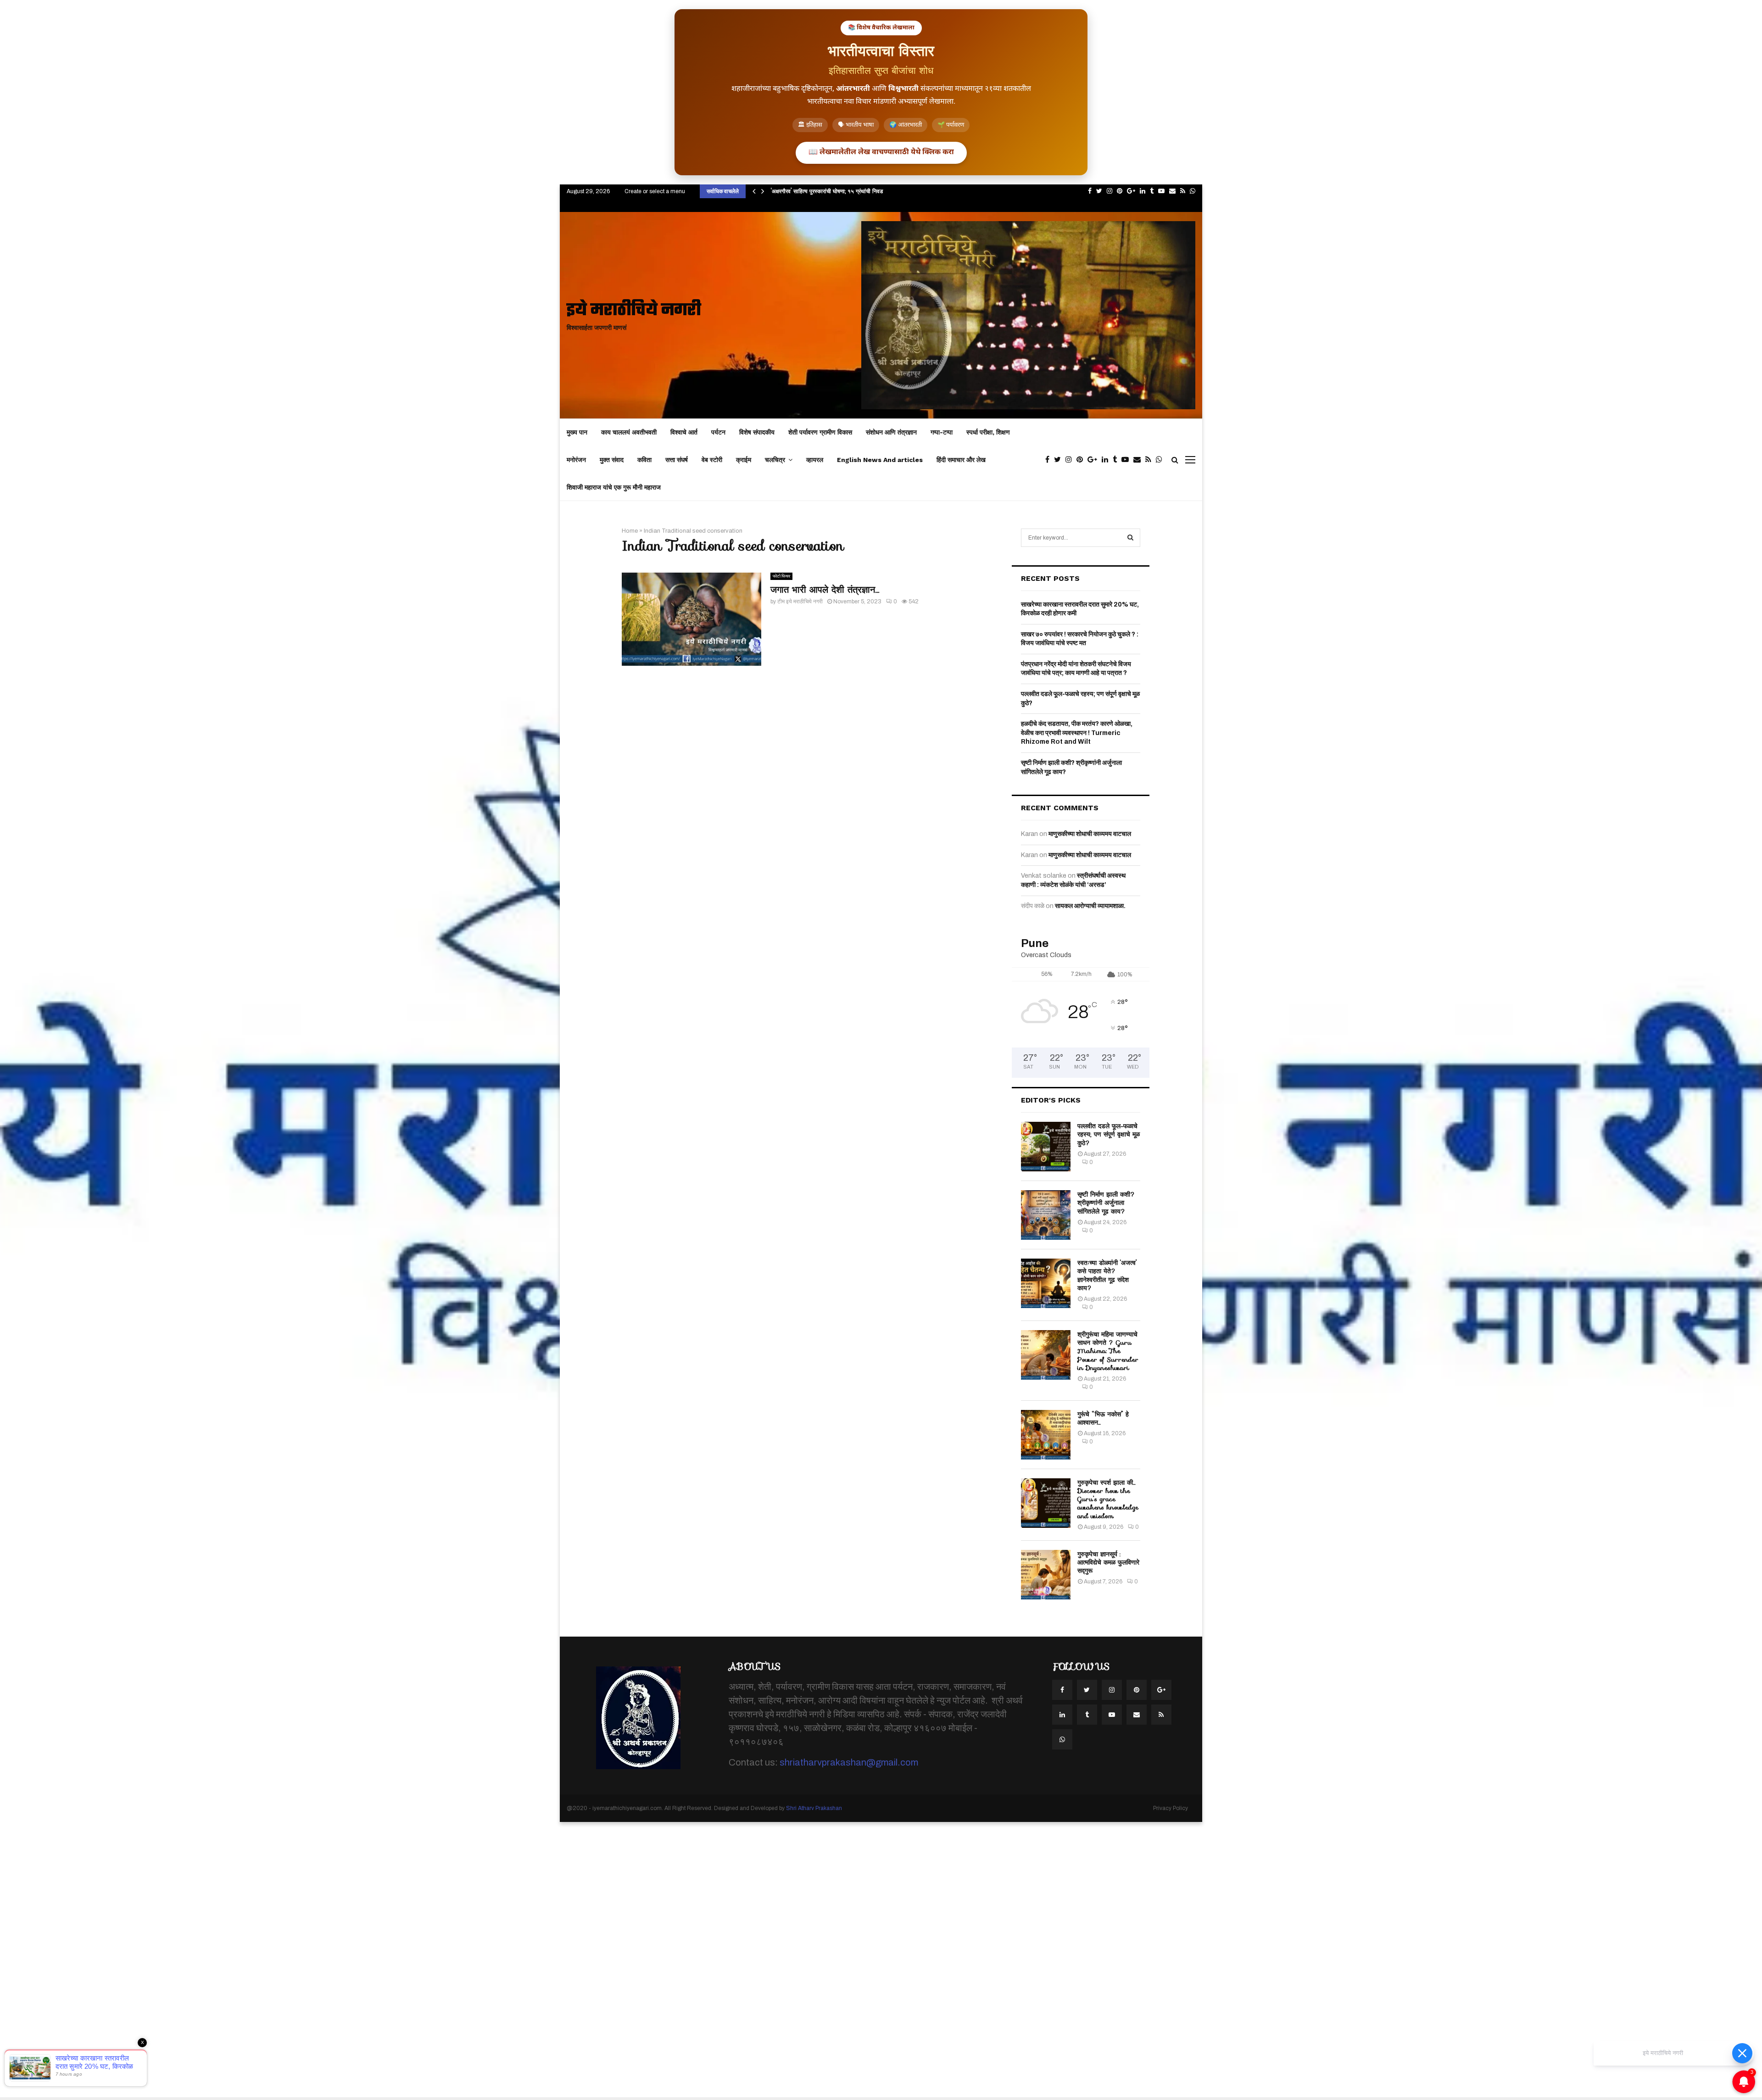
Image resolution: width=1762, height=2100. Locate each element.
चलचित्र (775, 460)
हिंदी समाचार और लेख (961, 460)
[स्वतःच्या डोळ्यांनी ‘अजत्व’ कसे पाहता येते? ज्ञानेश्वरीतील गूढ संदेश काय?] (1046, 1283)
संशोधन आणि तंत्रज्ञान (891, 432)
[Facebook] (1050, 460)
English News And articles (880, 460)
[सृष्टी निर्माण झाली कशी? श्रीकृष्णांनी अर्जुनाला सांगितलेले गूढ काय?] (1046, 1215)
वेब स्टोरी (712, 460)
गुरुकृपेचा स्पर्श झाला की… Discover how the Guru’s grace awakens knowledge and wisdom (1108, 1499)
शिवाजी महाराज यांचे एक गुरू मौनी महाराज (614, 487)
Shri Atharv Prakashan (814, 1808)
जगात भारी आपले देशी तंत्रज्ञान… (825, 590)
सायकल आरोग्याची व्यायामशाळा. (1090, 906)
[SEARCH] (1130, 538)
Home (630, 531)
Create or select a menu (655, 191)
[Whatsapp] (1161, 460)
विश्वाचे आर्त (684, 432)
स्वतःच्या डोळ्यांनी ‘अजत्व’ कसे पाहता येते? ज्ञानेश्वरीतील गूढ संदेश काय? (1107, 1275)
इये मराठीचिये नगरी (634, 311)
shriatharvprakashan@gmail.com (849, 1762)
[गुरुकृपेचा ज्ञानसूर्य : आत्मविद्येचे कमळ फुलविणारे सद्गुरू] (1046, 1575)
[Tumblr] (1117, 460)
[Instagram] (1071, 460)
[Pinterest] (1082, 460)
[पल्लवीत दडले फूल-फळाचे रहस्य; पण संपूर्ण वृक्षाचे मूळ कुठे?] (1046, 1147)
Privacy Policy (1171, 1808)
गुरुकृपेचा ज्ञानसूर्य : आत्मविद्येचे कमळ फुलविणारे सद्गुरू (1108, 1562)
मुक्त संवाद (612, 460)
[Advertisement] (275, 1960)
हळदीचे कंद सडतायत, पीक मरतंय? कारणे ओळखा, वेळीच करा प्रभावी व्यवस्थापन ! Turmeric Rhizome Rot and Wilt (1077, 733)
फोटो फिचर (781, 576)
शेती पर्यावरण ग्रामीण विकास (820, 432)
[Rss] (1151, 460)
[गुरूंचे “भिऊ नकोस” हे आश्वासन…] (1046, 1435)
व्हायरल (815, 460)
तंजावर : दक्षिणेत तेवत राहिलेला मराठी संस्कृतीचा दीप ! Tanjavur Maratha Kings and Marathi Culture (889, 191)
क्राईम (744, 460)
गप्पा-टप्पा (942, 432)
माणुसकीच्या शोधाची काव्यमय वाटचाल (1090, 834)
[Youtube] (1127, 460)
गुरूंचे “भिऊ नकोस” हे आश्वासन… (1103, 1418)
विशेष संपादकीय (757, 432)
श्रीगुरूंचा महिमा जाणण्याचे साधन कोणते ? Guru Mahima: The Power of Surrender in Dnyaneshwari (1108, 1351)
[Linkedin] (1107, 460)
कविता (644, 460)
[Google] (1095, 460)
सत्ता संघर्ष (677, 460)
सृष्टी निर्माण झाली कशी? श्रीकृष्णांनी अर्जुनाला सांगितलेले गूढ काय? (1106, 1203)
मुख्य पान (577, 432)
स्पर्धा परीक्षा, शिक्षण (988, 432)
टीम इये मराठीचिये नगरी (800, 602)
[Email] (1139, 460)
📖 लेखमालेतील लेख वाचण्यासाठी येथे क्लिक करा (881, 153)
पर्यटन (718, 432)
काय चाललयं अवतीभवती (629, 432)
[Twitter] (1060, 460)
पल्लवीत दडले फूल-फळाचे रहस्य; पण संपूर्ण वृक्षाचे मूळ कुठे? (1109, 1134)
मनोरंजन (576, 460)
